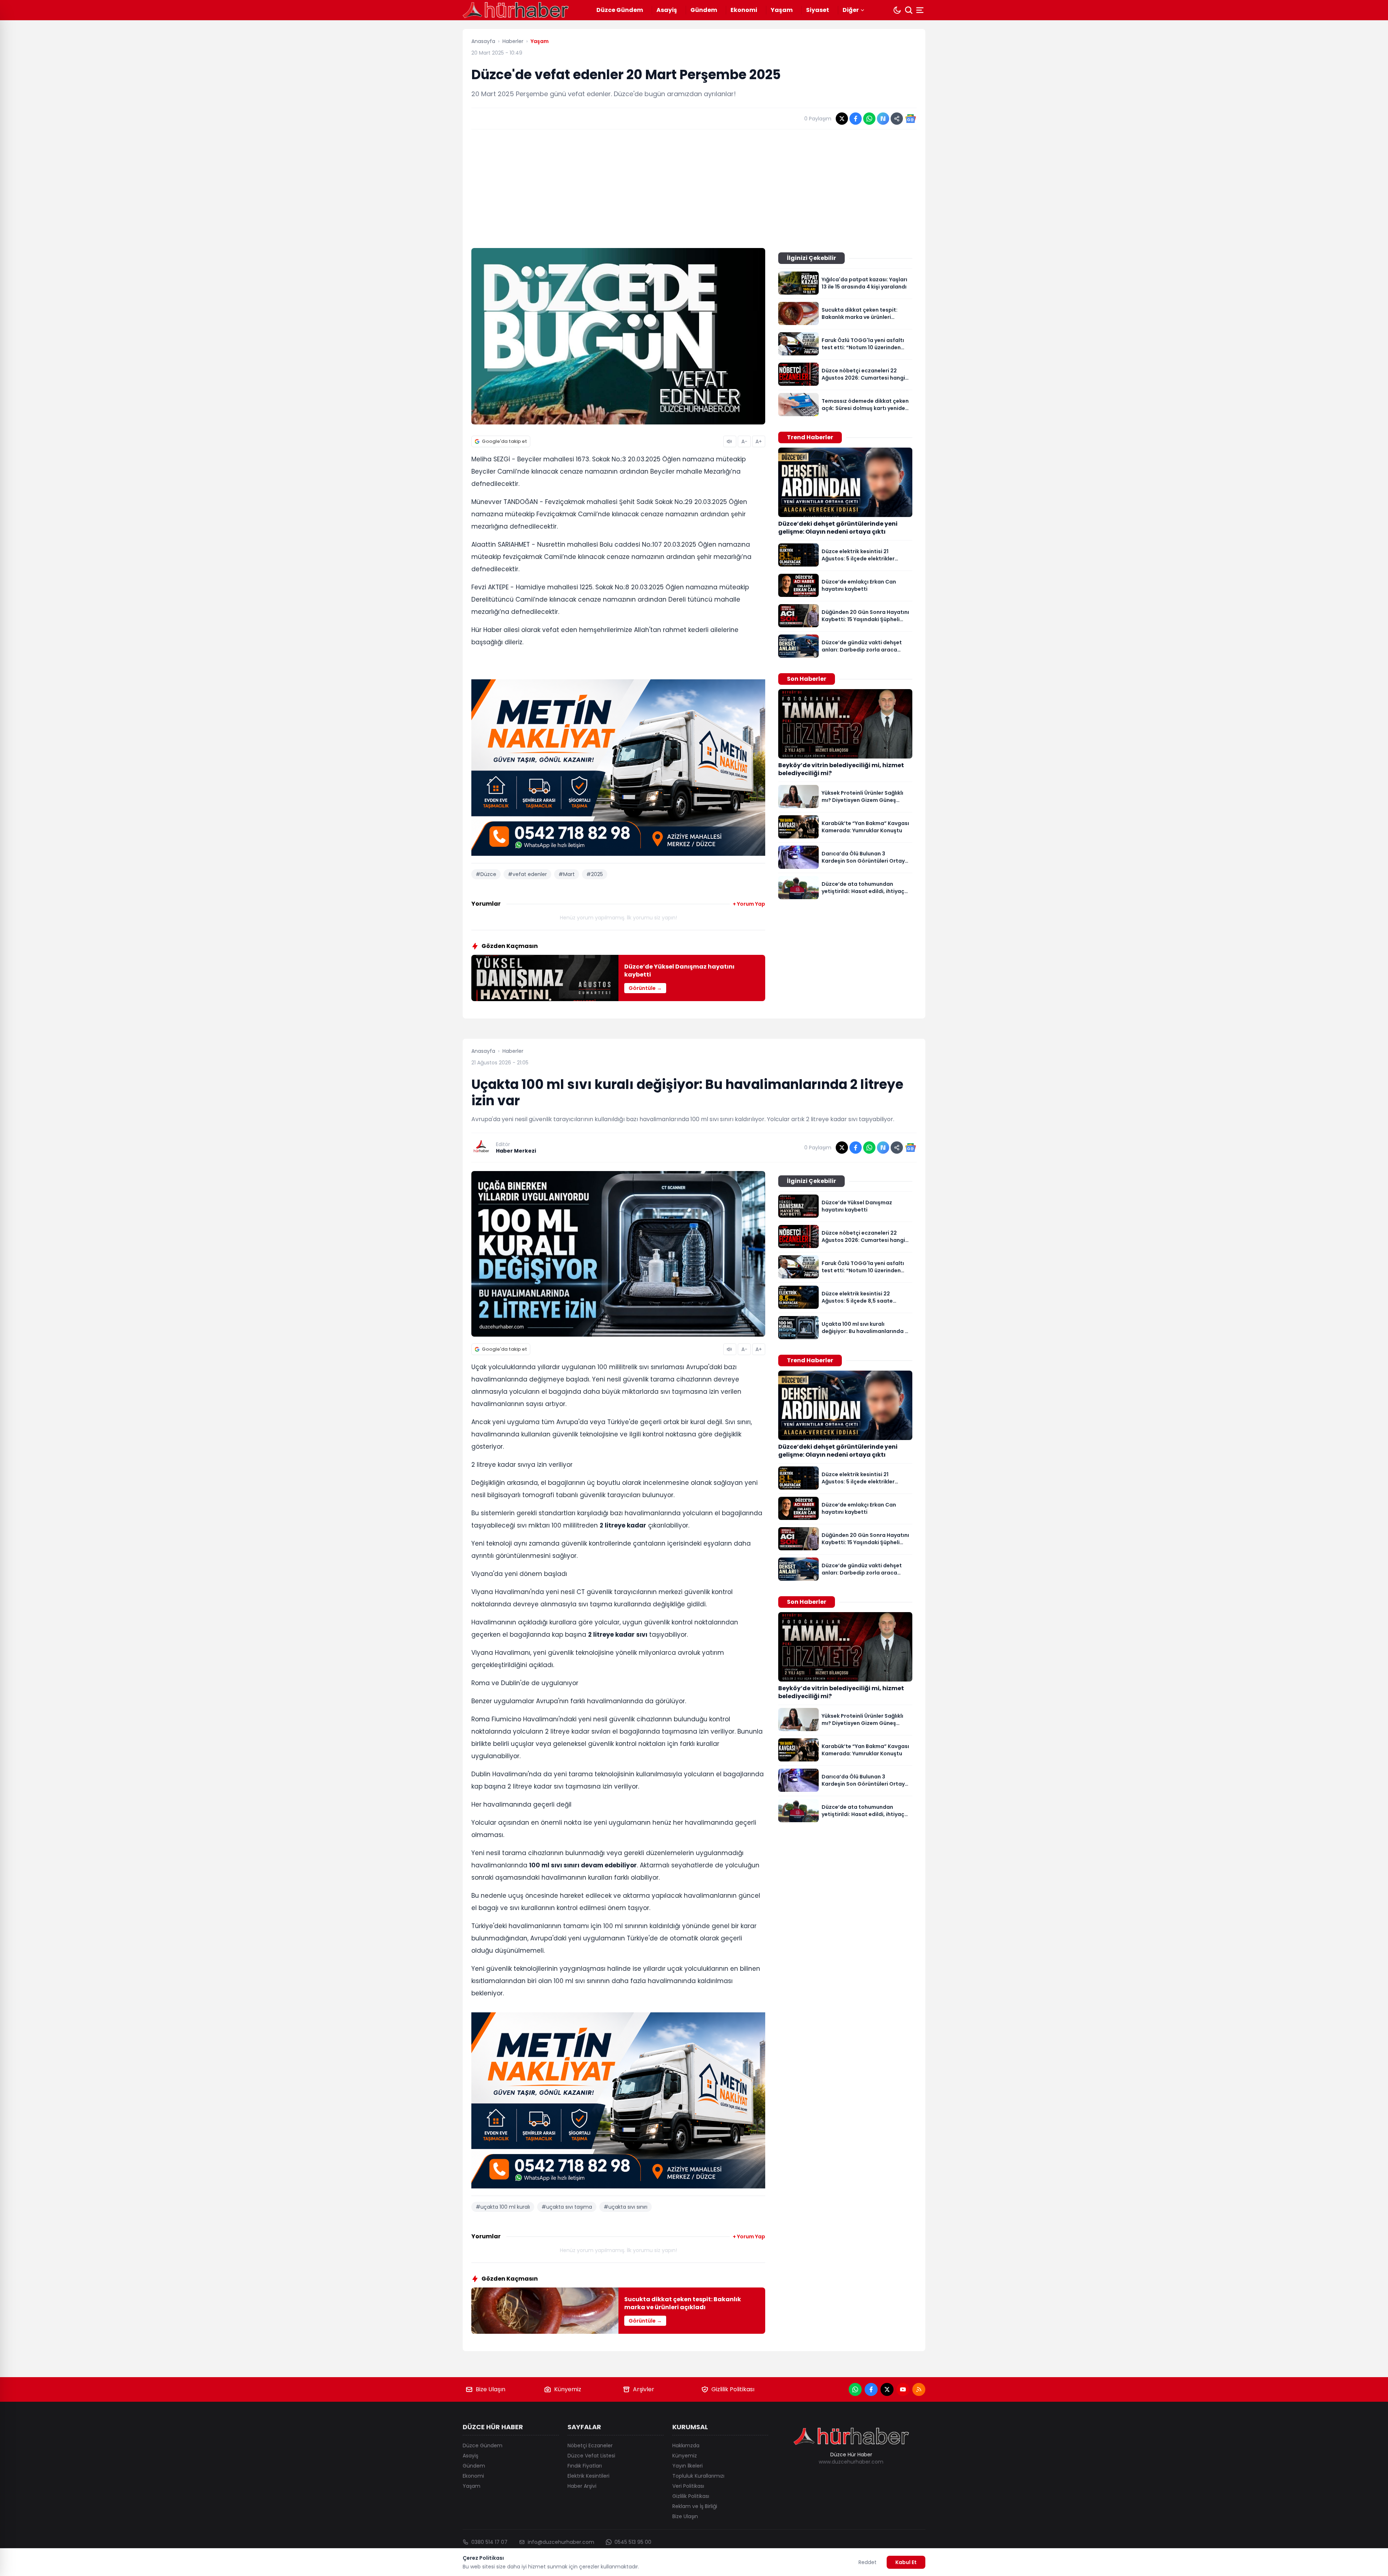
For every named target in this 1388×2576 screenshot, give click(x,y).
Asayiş (667, 10)
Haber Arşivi (582, 2486)
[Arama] (909, 10)
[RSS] (919, 2389)
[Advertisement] (694, 189)
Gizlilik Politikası (733, 2389)
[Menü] (921, 10)
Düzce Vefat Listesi (591, 2456)
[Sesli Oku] (730, 441)
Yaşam (782, 10)
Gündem (704, 10)
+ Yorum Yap (749, 904)
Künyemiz (568, 2389)
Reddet (867, 2562)
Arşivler (644, 2389)
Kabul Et (906, 2562)
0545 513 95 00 (633, 2542)
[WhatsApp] (855, 2389)
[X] (887, 2389)
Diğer (851, 10)
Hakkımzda (686, 2445)
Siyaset (818, 10)
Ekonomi (744, 10)
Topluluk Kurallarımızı (698, 2476)
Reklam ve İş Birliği (695, 2506)
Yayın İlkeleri (687, 2466)
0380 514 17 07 (489, 2542)
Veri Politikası (688, 2486)
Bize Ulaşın (490, 2389)
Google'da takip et (504, 441)
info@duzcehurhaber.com (561, 2542)
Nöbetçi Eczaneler (590, 2445)
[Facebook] (871, 2389)
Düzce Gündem (620, 10)
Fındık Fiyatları (585, 2466)
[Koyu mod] (897, 10)
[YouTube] (903, 2389)
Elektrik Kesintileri (588, 2476)
